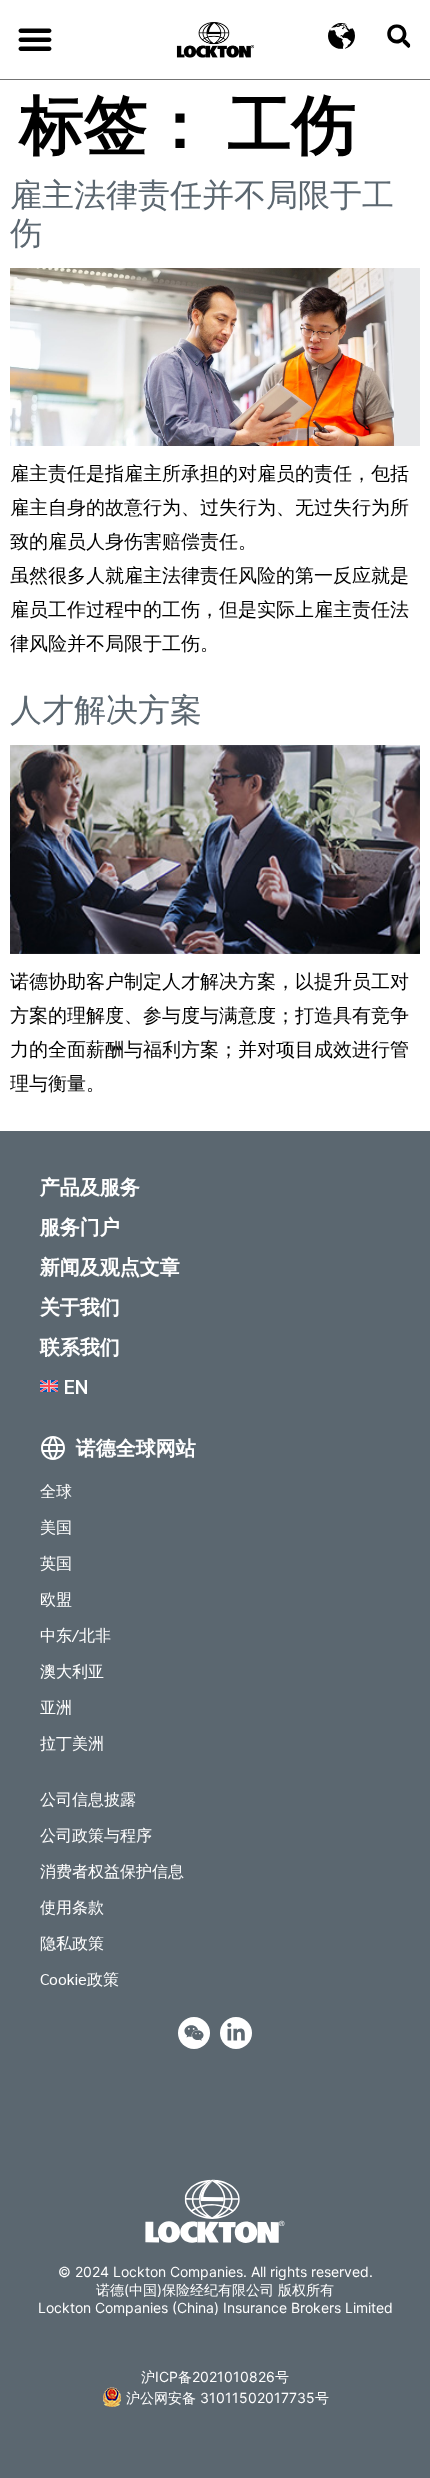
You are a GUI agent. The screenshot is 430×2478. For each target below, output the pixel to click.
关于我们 (80, 1306)
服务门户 (80, 1226)
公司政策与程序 (96, 1834)
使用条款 (72, 1906)
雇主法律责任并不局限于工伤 (202, 213)
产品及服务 (90, 1186)
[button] (35, 39)
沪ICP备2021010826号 (215, 2376)
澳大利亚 (72, 1670)
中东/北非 (75, 1634)
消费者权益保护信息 (112, 1870)
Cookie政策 (79, 1978)
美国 (56, 1526)
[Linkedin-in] (236, 2033)
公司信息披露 (88, 1798)
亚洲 (56, 1706)
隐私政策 (72, 1942)
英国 (56, 1562)
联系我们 (80, 1346)
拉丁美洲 (72, 1742)
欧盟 (56, 1598)
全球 (56, 1490)
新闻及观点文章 (110, 1266)
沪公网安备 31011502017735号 (227, 2397)
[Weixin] (194, 2033)
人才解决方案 (106, 709)
